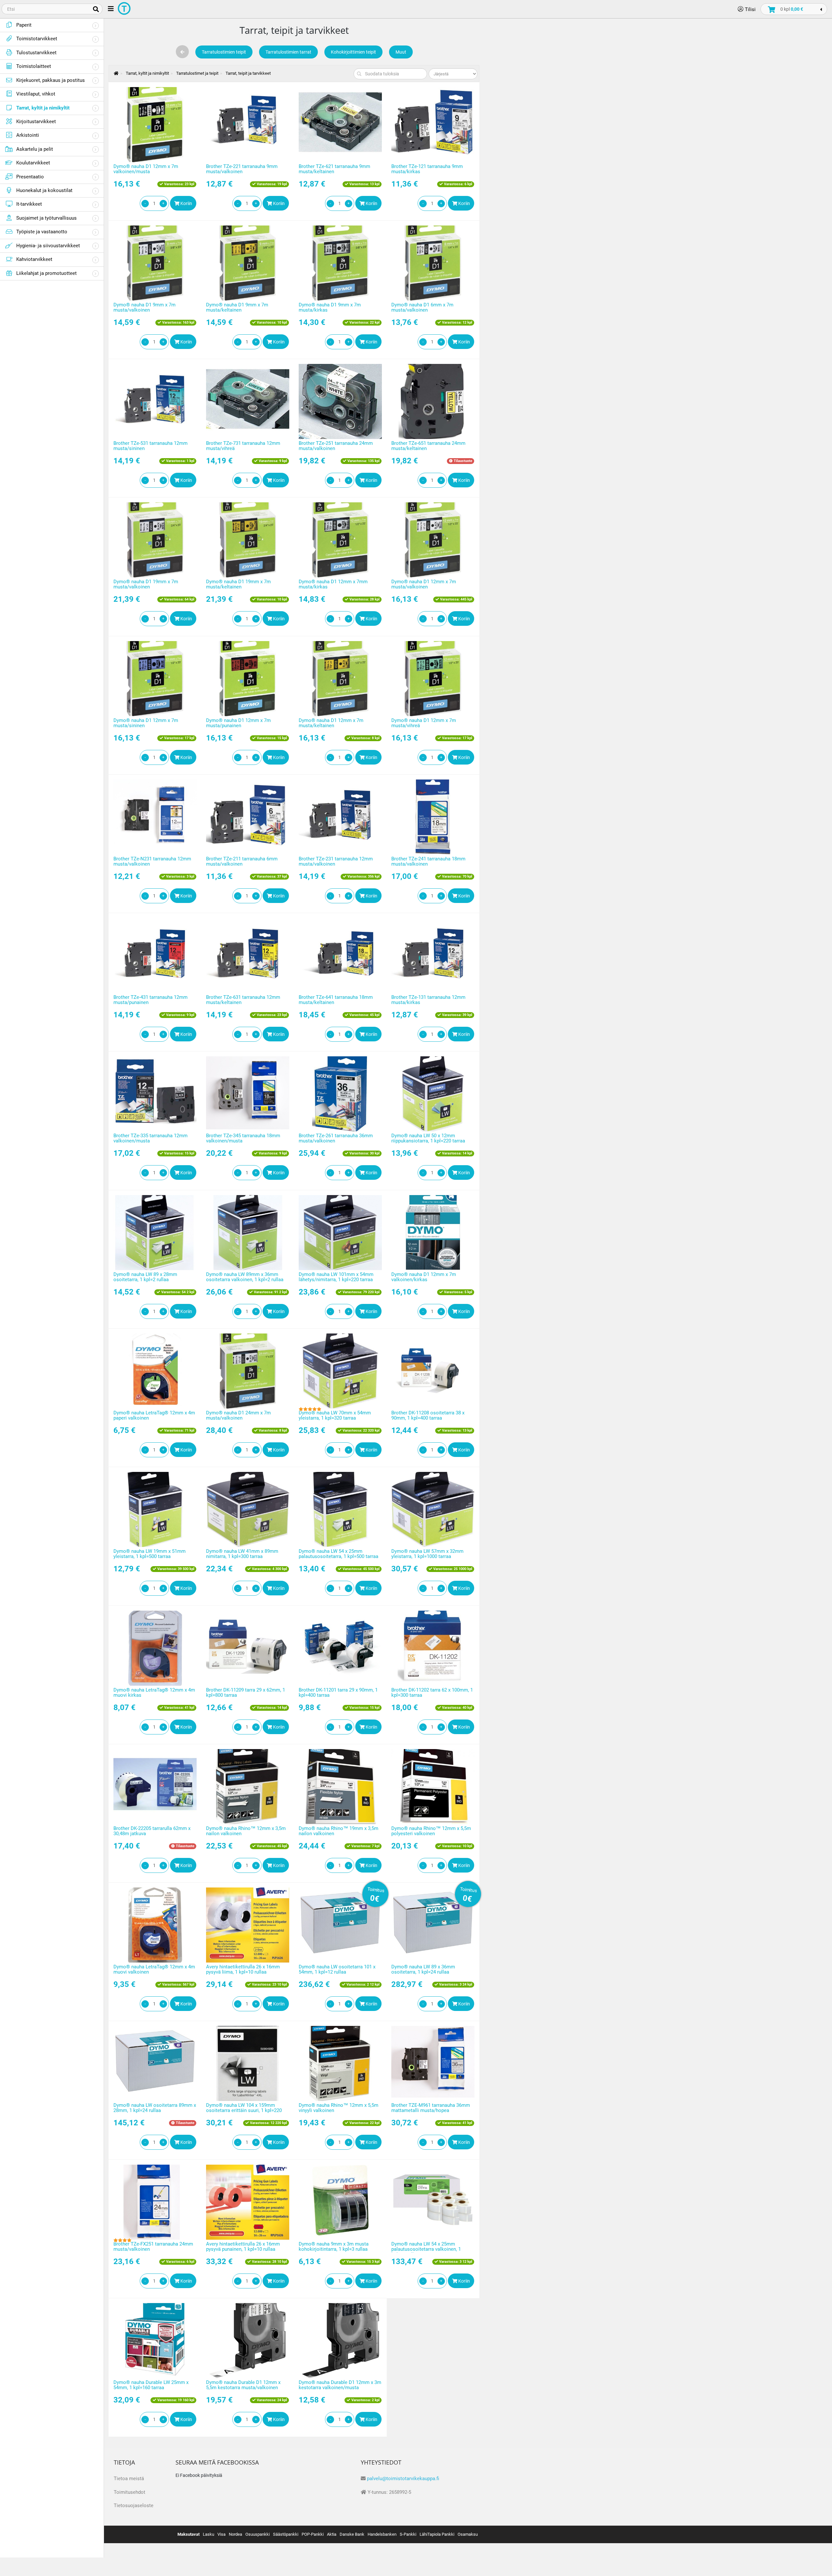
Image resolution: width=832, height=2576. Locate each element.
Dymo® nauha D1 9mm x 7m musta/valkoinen (144, 308)
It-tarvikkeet (29, 204)
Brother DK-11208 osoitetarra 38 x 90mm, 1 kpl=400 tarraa (428, 1416)
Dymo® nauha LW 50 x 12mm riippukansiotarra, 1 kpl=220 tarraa (428, 1138)
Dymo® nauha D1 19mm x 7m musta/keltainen (238, 584)
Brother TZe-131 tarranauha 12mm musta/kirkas (428, 1000)
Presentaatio (30, 177)
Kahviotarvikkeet (34, 259)
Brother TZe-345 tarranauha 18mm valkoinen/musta (243, 1138)
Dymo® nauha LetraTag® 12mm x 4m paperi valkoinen (154, 1416)
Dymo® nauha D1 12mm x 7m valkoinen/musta (146, 169)
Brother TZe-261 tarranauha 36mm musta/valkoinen (336, 1138)
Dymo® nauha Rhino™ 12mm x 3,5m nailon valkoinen (246, 1831)
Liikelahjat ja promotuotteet (46, 273)
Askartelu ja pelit (35, 149)
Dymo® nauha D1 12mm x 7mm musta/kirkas (333, 584)
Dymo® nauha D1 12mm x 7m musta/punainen (238, 723)
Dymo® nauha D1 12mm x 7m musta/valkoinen (424, 584)
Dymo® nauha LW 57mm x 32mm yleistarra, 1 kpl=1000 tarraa (427, 1554)
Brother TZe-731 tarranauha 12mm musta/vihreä (243, 446)
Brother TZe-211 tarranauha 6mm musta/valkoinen (242, 862)
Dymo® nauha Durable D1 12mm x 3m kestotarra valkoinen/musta (340, 2385)
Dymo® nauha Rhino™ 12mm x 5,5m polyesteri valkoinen (431, 1831)
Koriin (186, 203)
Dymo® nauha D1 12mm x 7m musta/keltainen (331, 723)
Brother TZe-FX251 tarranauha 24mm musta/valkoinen (153, 2247)
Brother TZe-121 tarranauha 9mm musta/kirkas (427, 169)
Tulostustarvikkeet (36, 53)
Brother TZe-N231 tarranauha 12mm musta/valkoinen (152, 862)
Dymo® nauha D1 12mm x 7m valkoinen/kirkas (424, 1277)
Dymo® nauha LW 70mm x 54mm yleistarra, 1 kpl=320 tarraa (335, 1416)
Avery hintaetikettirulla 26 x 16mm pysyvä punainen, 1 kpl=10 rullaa (243, 2247)
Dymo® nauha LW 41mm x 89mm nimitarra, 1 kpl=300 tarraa (242, 1554)
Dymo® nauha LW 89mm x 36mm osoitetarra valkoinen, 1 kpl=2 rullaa (245, 1277)
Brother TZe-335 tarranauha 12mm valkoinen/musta (150, 1138)
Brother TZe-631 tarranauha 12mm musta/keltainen (243, 1000)
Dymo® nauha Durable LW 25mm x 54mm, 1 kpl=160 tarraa (151, 2385)
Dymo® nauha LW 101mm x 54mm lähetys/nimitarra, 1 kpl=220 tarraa (336, 1277)
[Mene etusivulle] (113, 73)
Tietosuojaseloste (134, 2505)
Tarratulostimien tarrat (288, 52)
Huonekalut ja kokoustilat (44, 190)
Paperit (24, 25)
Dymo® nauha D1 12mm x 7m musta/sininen (146, 723)
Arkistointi (28, 135)
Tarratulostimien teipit (224, 52)
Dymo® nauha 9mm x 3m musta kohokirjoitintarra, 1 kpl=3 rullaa (334, 2247)
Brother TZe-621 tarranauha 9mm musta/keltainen (334, 169)
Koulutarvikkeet (33, 163)
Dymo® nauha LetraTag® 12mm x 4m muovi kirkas (154, 1693)
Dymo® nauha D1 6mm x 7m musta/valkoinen (422, 308)
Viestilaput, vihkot (36, 94)
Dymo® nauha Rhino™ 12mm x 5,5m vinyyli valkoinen (338, 2108)
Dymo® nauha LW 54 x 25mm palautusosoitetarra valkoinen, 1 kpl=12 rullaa (426, 2249)
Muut (401, 52)
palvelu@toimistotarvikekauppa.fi (403, 2479)
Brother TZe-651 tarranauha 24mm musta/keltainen (428, 446)
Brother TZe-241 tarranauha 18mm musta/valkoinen (428, 862)
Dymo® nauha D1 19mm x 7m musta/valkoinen (146, 584)
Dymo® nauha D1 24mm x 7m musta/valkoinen (238, 1416)
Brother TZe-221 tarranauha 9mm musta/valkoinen (242, 169)
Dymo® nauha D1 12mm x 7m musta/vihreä (424, 723)
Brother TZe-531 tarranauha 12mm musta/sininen (150, 446)
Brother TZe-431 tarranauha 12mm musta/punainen (150, 1000)
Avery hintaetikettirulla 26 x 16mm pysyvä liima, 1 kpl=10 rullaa (243, 1970)
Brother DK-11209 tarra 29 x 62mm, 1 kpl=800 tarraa (246, 1693)
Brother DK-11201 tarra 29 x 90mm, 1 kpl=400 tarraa (338, 1693)
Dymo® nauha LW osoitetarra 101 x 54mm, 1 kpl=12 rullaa (337, 1970)
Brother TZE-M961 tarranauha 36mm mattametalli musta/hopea (431, 2108)
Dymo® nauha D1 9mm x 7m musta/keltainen (237, 308)
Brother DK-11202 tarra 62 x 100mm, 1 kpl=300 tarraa (432, 1693)
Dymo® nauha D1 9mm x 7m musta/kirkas (330, 308)
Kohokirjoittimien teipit (353, 52)
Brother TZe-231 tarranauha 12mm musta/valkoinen (336, 862)
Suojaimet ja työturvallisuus (46, 218)
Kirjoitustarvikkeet (36, 122)
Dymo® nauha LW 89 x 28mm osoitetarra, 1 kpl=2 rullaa (145, 1277)
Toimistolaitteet (34, 66)
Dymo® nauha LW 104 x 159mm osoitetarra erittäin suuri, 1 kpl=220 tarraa (244, 2111)
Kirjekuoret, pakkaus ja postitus (51, 80)
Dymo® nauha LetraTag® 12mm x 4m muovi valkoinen (154, 1970)
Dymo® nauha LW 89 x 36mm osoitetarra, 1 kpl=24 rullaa (423, 1970)
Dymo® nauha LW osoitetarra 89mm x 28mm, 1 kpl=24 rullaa (155, 2108)
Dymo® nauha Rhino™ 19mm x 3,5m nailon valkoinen (338, 1831)
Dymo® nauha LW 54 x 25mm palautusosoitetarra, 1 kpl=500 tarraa (338, 1554)
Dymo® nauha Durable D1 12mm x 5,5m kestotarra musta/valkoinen (243, 2385)
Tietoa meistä (129, 2479)
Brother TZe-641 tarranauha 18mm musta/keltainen (336, 1000)
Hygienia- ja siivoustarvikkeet (48, 246)
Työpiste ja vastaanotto (42, 232)
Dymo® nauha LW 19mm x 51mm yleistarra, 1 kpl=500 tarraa (149, 1554)
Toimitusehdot (130, 2492)
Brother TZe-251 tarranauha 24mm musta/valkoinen (336, 446)
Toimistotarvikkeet (37, 39)
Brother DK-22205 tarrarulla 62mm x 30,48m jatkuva (152, 1831)
